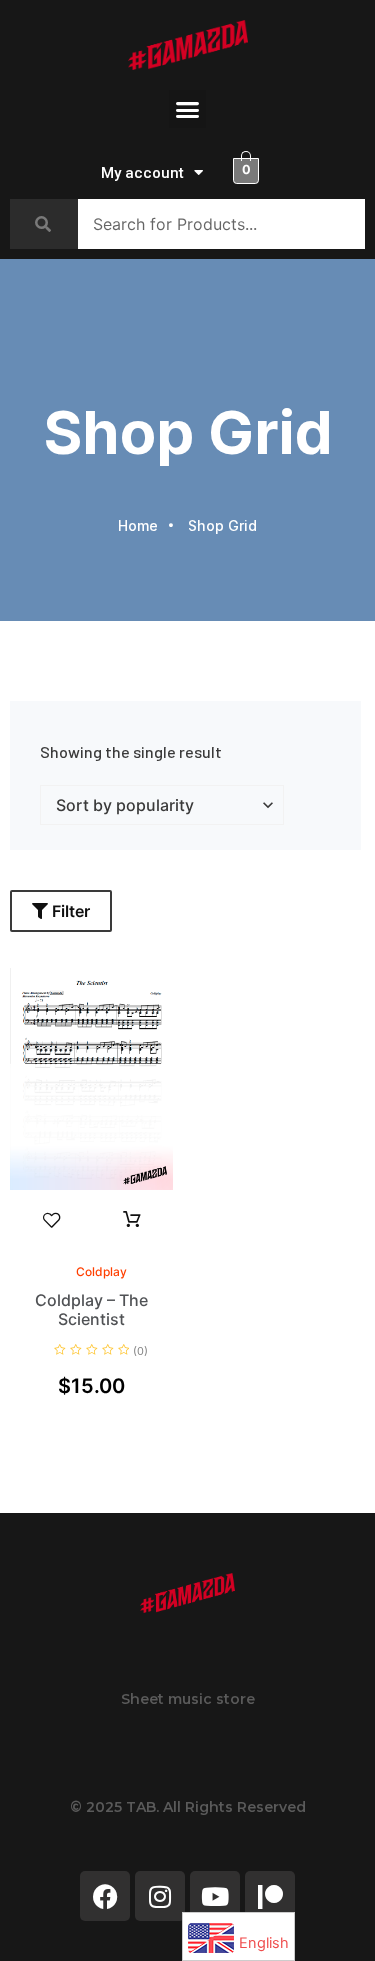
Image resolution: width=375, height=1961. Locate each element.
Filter (69, 911)
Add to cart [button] (132, 1220)
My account (142, 173)
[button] (188, 109)
